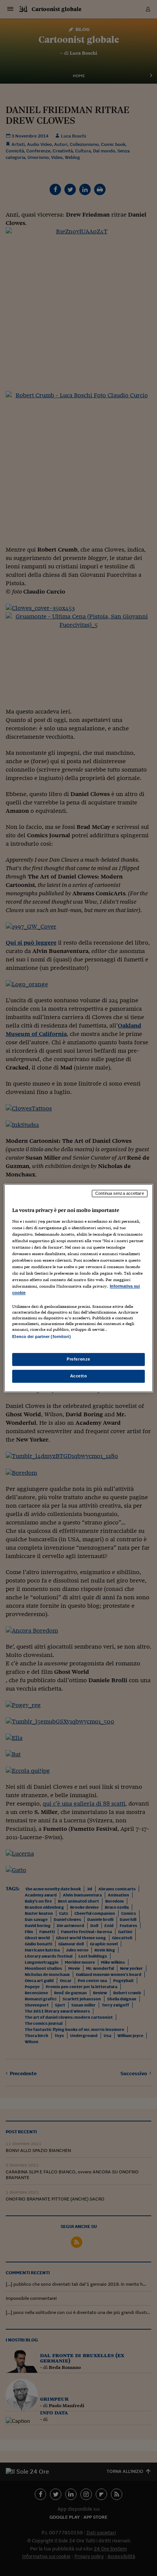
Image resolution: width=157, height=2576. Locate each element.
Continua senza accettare (120, 1193)
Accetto (79, 1376)
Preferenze (78, 1359)
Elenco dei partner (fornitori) (41, 1337)
